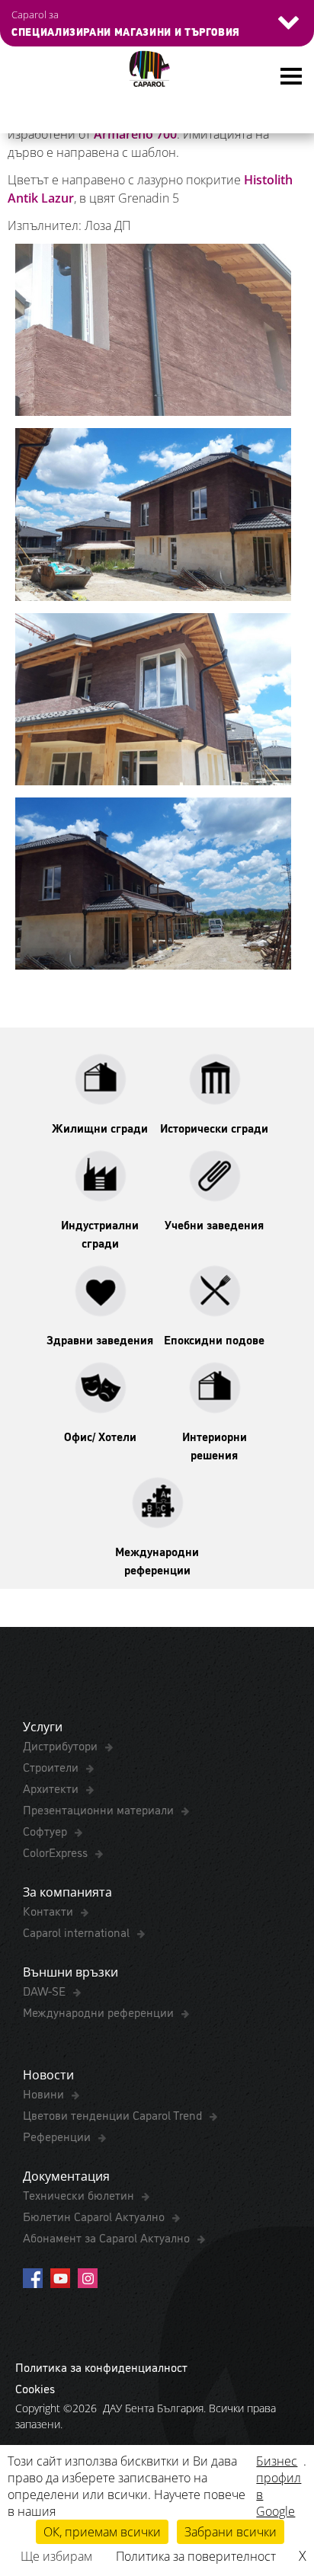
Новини (45, 2093)
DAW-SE (46, 1990)
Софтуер (46, 1830)
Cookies (35, 2388)
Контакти (50, 1910)
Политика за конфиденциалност (101, 2367)
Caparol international (78, 1932)
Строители (52, 1766)
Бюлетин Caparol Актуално (95, 2216)
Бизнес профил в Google (279, 2486)
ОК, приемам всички (102, 2532)
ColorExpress (57, 1852)
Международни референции (100, 2012)
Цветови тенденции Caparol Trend (114, 2114)
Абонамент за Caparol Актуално (108, 2237)
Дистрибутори (62, 1745)
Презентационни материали (100, 1809)
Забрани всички (231, 2532)
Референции (58, 2136)
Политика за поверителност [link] (196, 2556)
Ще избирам (56, 2556)
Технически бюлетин (80, 2194)
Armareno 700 (135, 134)
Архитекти (52, 1788)
